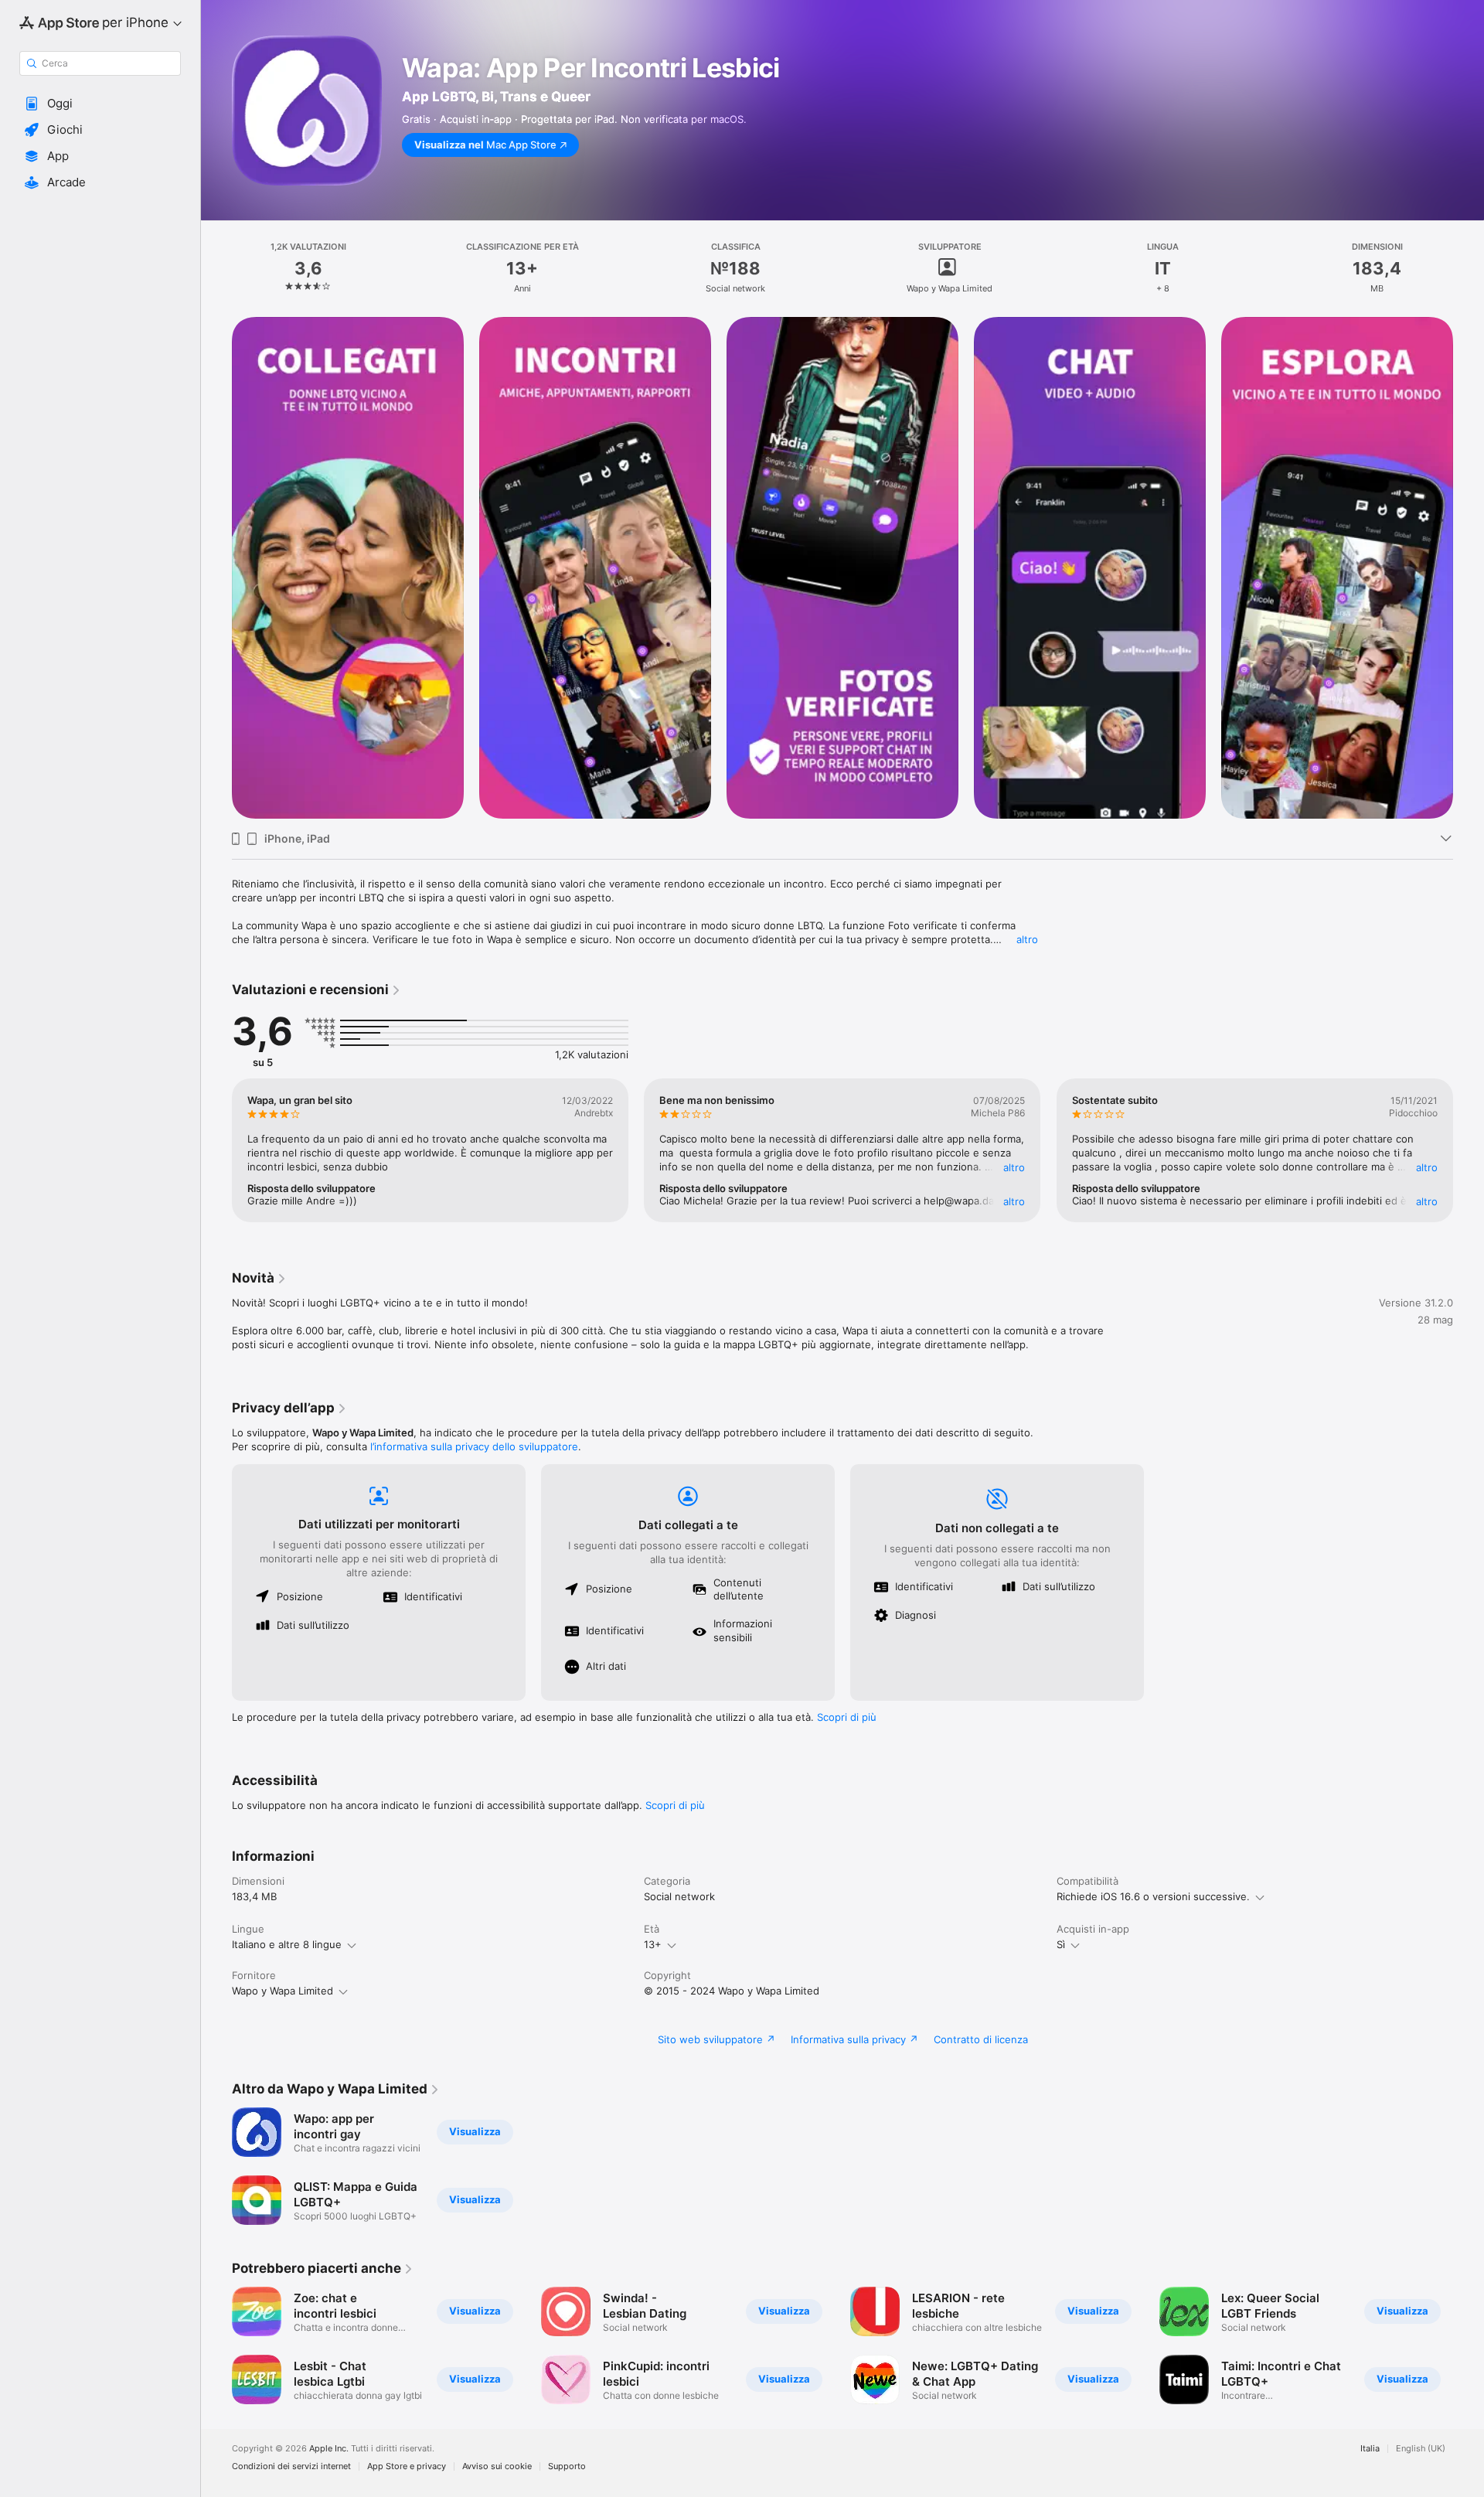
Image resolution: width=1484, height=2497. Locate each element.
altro (1027, 939)
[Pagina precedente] (216, 568)
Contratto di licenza (981, 2039)
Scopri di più (847, 1717)
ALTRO (1015, 1167)
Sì (1061, 1944)
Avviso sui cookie (497, 2466)
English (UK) (1421, 2449)
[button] (100, 104)
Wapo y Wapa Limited (283, 1991)
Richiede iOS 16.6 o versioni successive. (1153, 1896)
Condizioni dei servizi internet (291, 2466)
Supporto (567, 2466)
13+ (653, 1944)
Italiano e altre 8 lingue (287, 1944)
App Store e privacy (407, 2466)
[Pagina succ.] (1469, 568)
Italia (1370, 2449)
